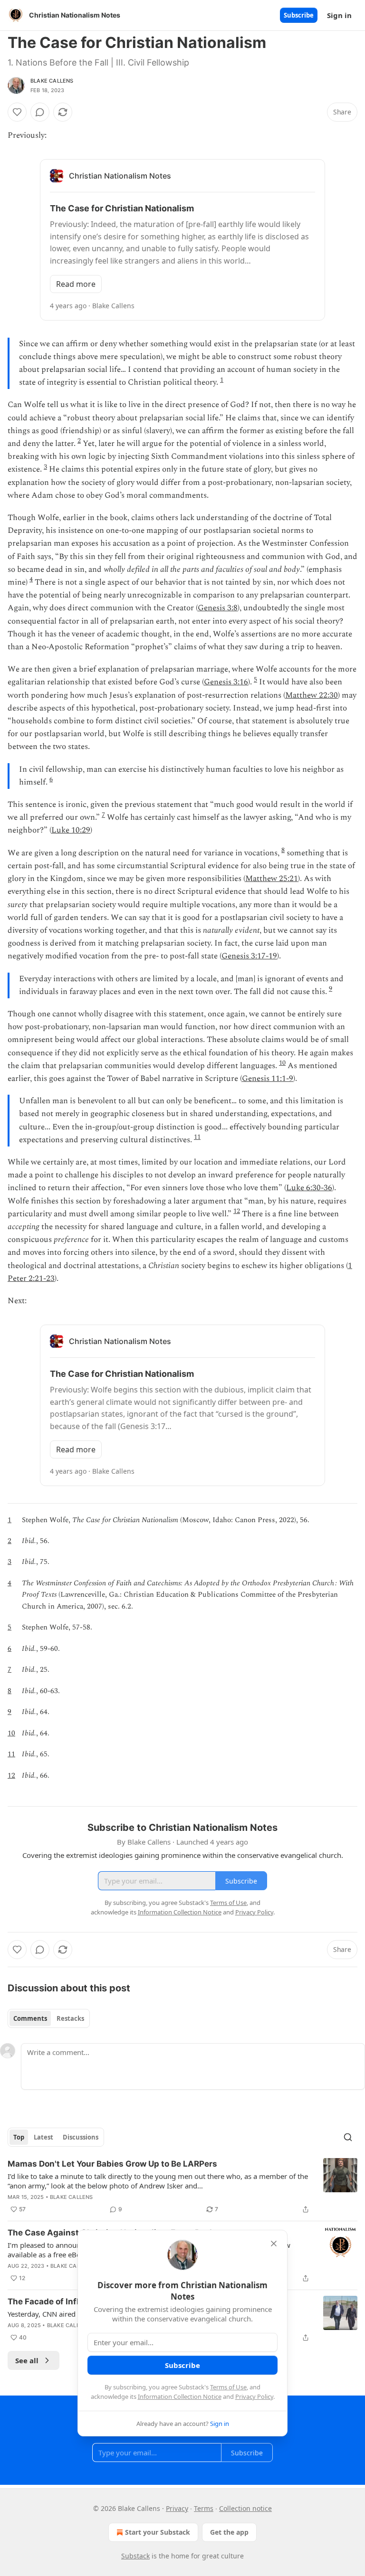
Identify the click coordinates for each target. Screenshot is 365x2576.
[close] (274, 2244)
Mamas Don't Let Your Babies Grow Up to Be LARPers (112, 2164)
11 (197, 1137)
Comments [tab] (30, 2018)
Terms (204, 2508)
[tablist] (49, 2018)
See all (27, 2360)
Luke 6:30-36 (309, 1188)
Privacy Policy (254, 2396)
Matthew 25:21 (272, 879)
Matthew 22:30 (312, 695)
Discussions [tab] (81, 2137)
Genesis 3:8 (218, 608)
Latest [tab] (43, 2137)
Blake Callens (52, 81)
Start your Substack (158, 2532)
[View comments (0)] (40, 112)
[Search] (348, 2137)
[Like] (17, 112)
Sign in (339, 15)
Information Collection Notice (180, 2396)
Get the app (229, 2532)
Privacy (177, 2508)
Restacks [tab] (70, 2018)
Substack (135, 2556)
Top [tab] (19, 2137)
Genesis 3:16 (226, 682)
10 (282, 1063)
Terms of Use (228, 2387)
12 (237, 1211)
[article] (182, 2187)
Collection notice (245, 2508)
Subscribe (299, 15)
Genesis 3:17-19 (249, 956)
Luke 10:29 (71, 830)
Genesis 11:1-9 (268, 1079)
